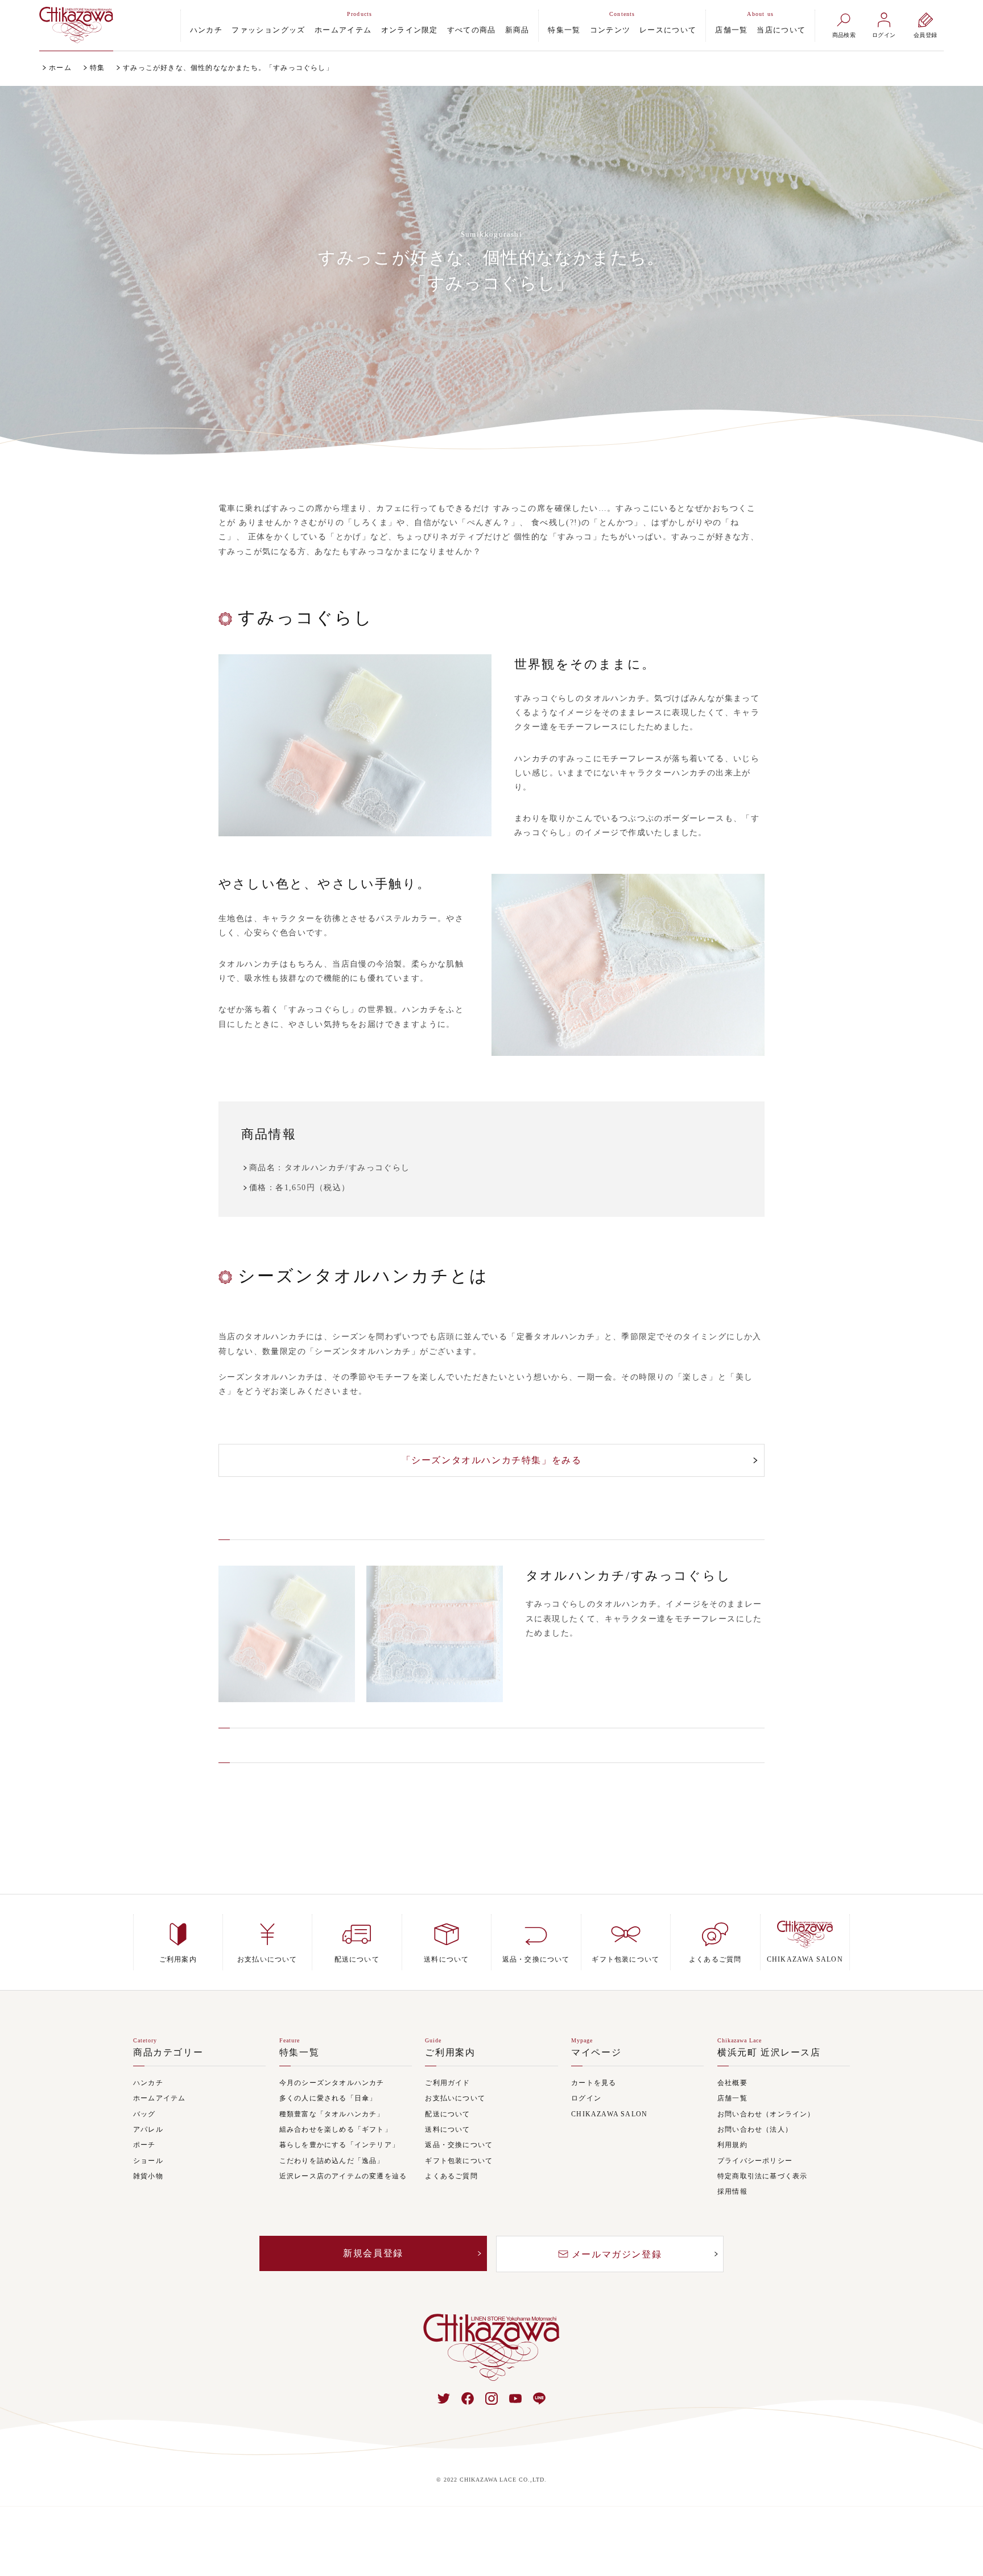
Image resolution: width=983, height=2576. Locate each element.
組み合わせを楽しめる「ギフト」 (336, 2130)
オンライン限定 (410, 30)
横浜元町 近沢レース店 (769, 2053)
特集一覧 (564, 30)
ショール (148, 2161)
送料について (447, 2130)
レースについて (668, 30)
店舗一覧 (731, 30)
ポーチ (144, 2145)
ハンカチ (206, 30)
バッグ (144, 2114)
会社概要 (732, 2083)
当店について (781, 30)
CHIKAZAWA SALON (609, 2114)
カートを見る (594, 2083)
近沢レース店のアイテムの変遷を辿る (343, 2176)
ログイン (586, 2098)
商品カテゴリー (168, 2053)
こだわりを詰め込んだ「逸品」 (332, 2161)
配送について (447, 2114)
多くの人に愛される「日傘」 (328, 2098)
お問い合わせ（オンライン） (766, 2114)
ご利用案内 (450, 2053)
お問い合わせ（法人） (755, 2130)
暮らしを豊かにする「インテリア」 (339, 2145)
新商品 (517, 30)
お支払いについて (455, 2098)
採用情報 (732, 2192)
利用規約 (732, 2145)
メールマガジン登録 (617, 2254)
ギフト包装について (459, 2161)
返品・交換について (459, 2145)
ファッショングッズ (269, 30)
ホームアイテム (343, 30)
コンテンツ (610, 30)
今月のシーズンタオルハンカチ (332, 2083)
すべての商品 (472, 30)
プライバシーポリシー (755, 2161)
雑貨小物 (148, 2176)
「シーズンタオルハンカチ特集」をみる (492, 1460)
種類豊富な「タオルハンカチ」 (332, 2114)
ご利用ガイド (447, 2083)
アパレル (148, 2130)
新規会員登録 (373, 2253)
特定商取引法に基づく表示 (762, 2176)
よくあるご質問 (451, 2176)
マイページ (596, 2053)
